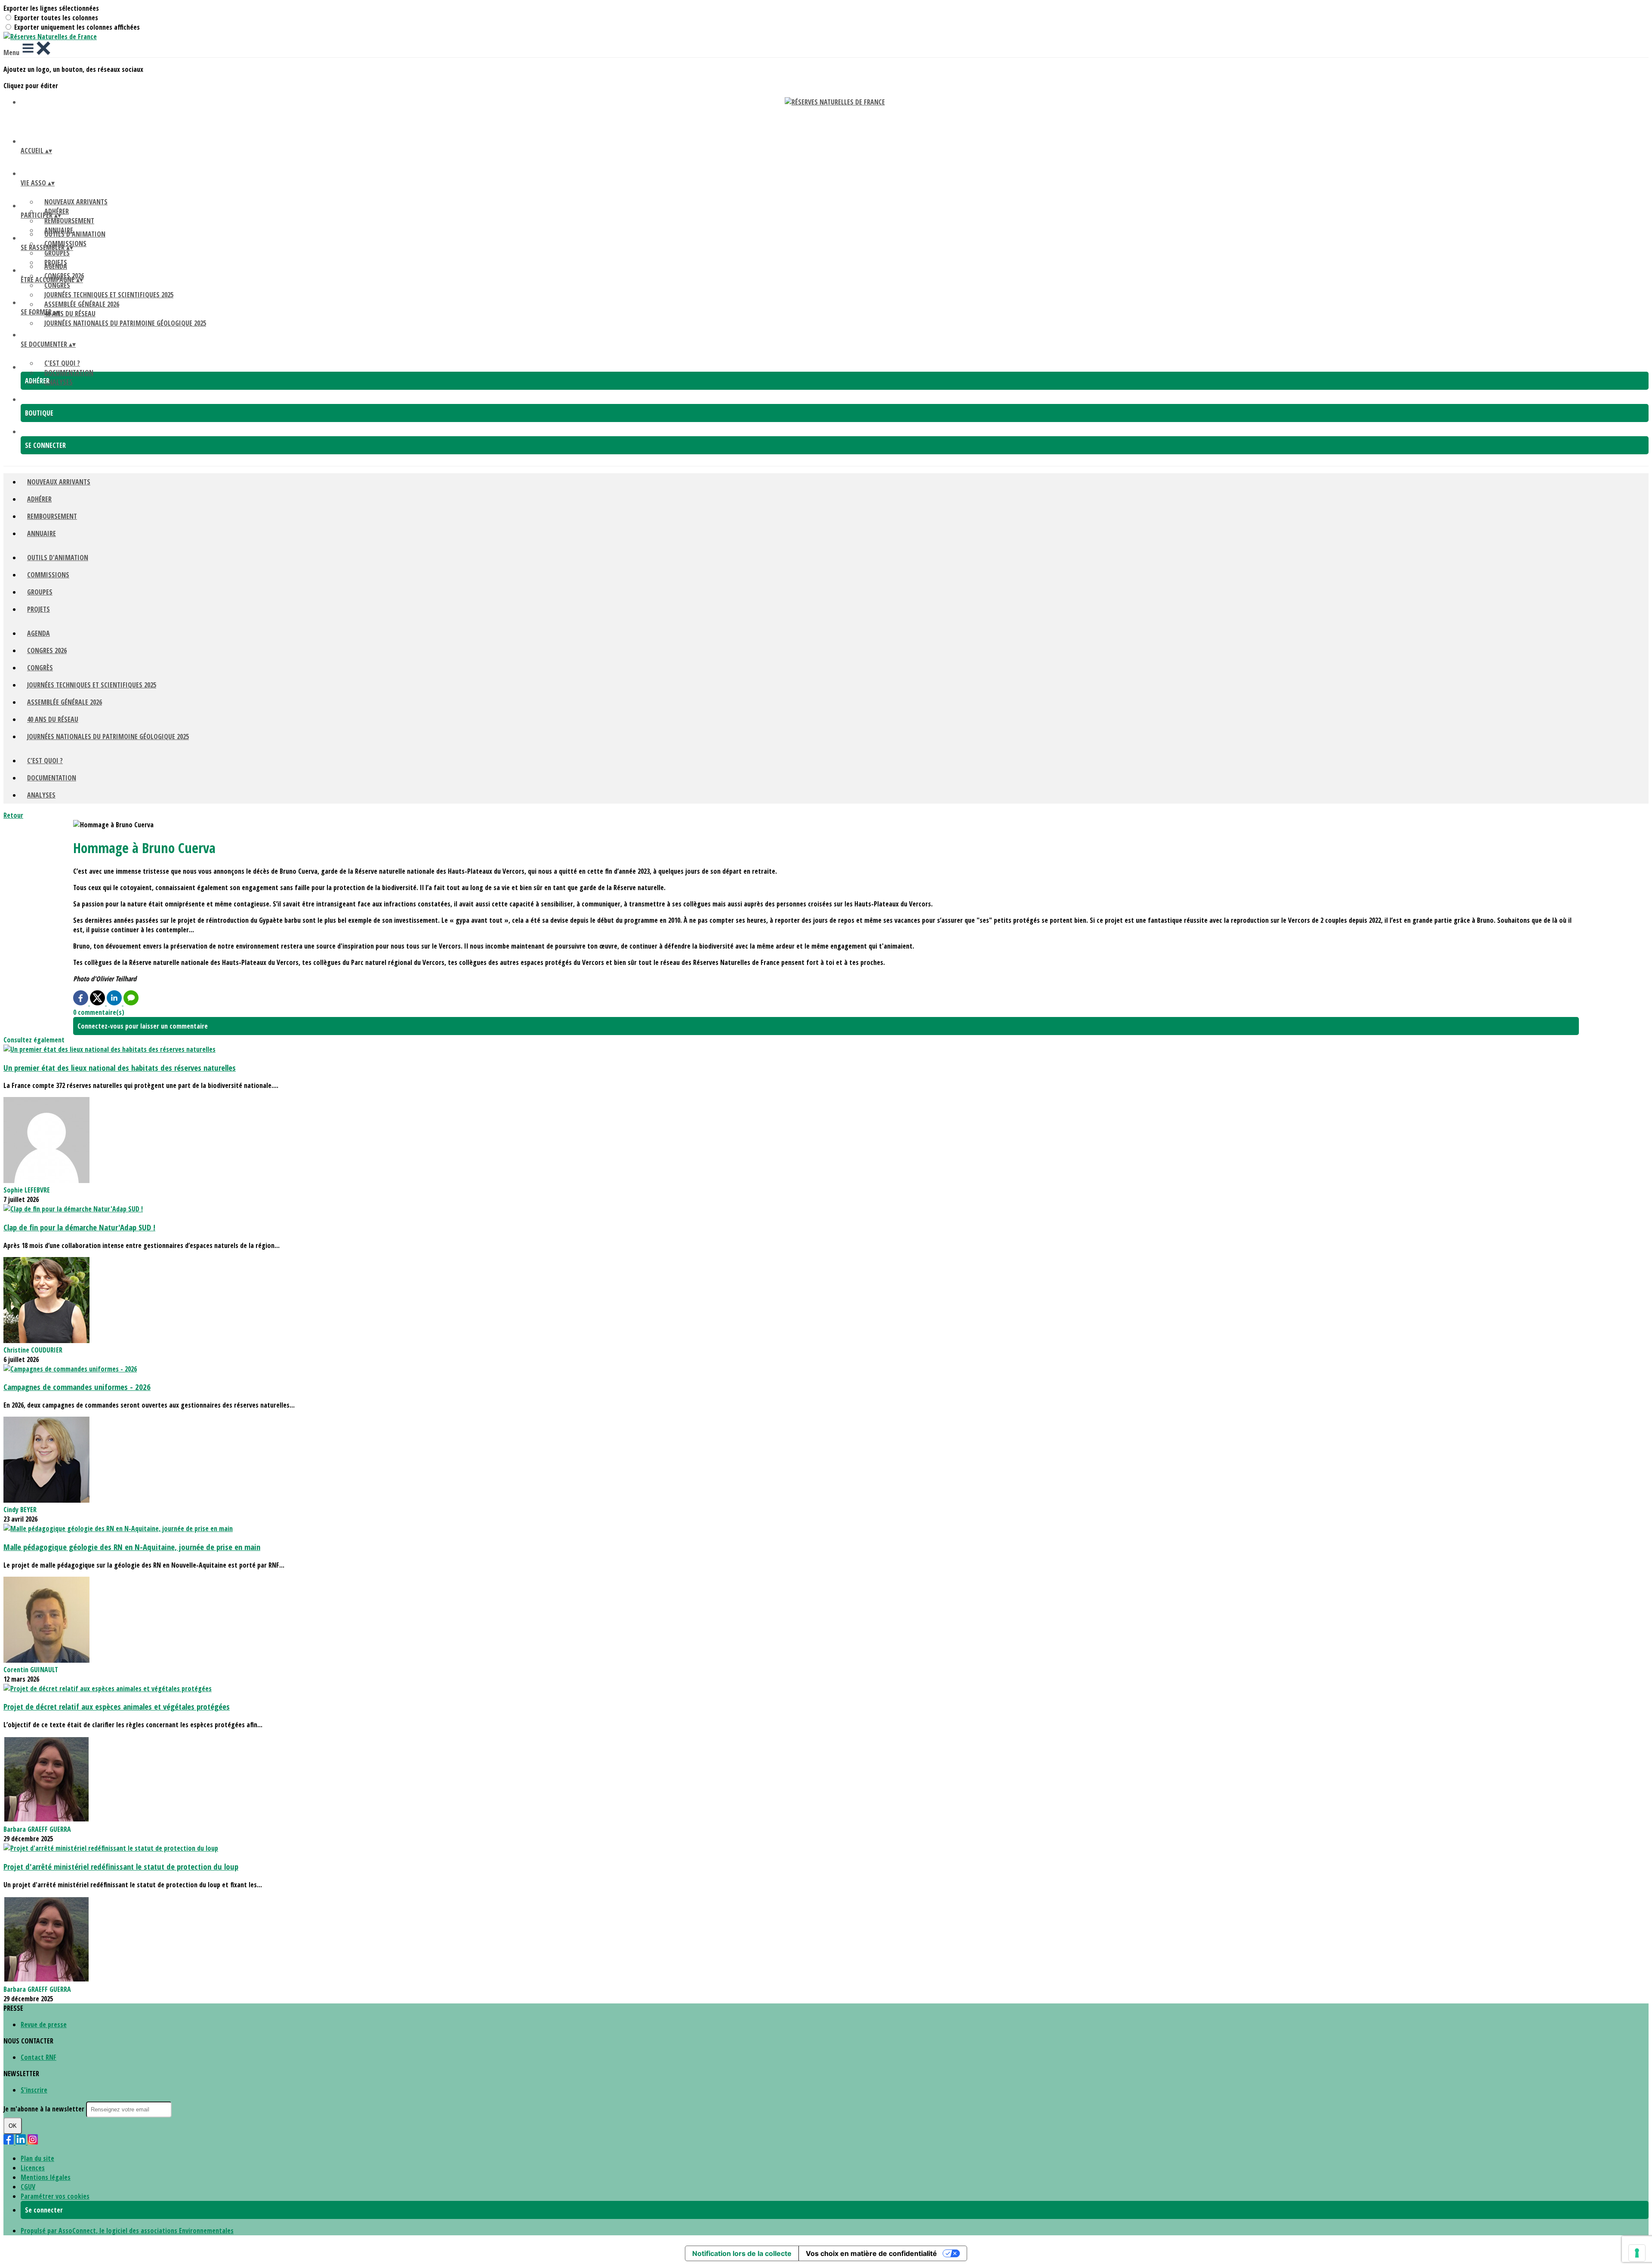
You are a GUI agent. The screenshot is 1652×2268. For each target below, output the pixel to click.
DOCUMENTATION (69, 373)
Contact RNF (39, 2057)
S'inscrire (34, 2090)
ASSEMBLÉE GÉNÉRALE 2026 (82, 304)
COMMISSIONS (48, 575)
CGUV (28, 2187)
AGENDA (56, 266)
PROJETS (39, 609)
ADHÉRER (39, 499)
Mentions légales (46, 2177)
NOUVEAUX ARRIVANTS (76, 202)
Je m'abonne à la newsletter (45, 2109)
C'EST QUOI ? (62, 363)
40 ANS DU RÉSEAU (70, 314)
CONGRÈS (57, 285)
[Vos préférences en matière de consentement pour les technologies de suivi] (1637, 2253)
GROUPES (57, 253)
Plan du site (37, 2158)
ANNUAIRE (42, 533)
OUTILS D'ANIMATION (75, 234)
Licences (33, 2168)
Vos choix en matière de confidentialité (871, 2253)
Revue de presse (44, 2025)
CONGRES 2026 (47, 650)
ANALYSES (59, 382)
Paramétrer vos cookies (55, 2196)
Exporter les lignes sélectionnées (51, 8)
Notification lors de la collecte (742, 2253)
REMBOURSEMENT (69, 221)
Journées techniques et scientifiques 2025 (109, 295)
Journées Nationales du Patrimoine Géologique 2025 (125, 323)
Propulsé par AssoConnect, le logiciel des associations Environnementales (127, 2231)
